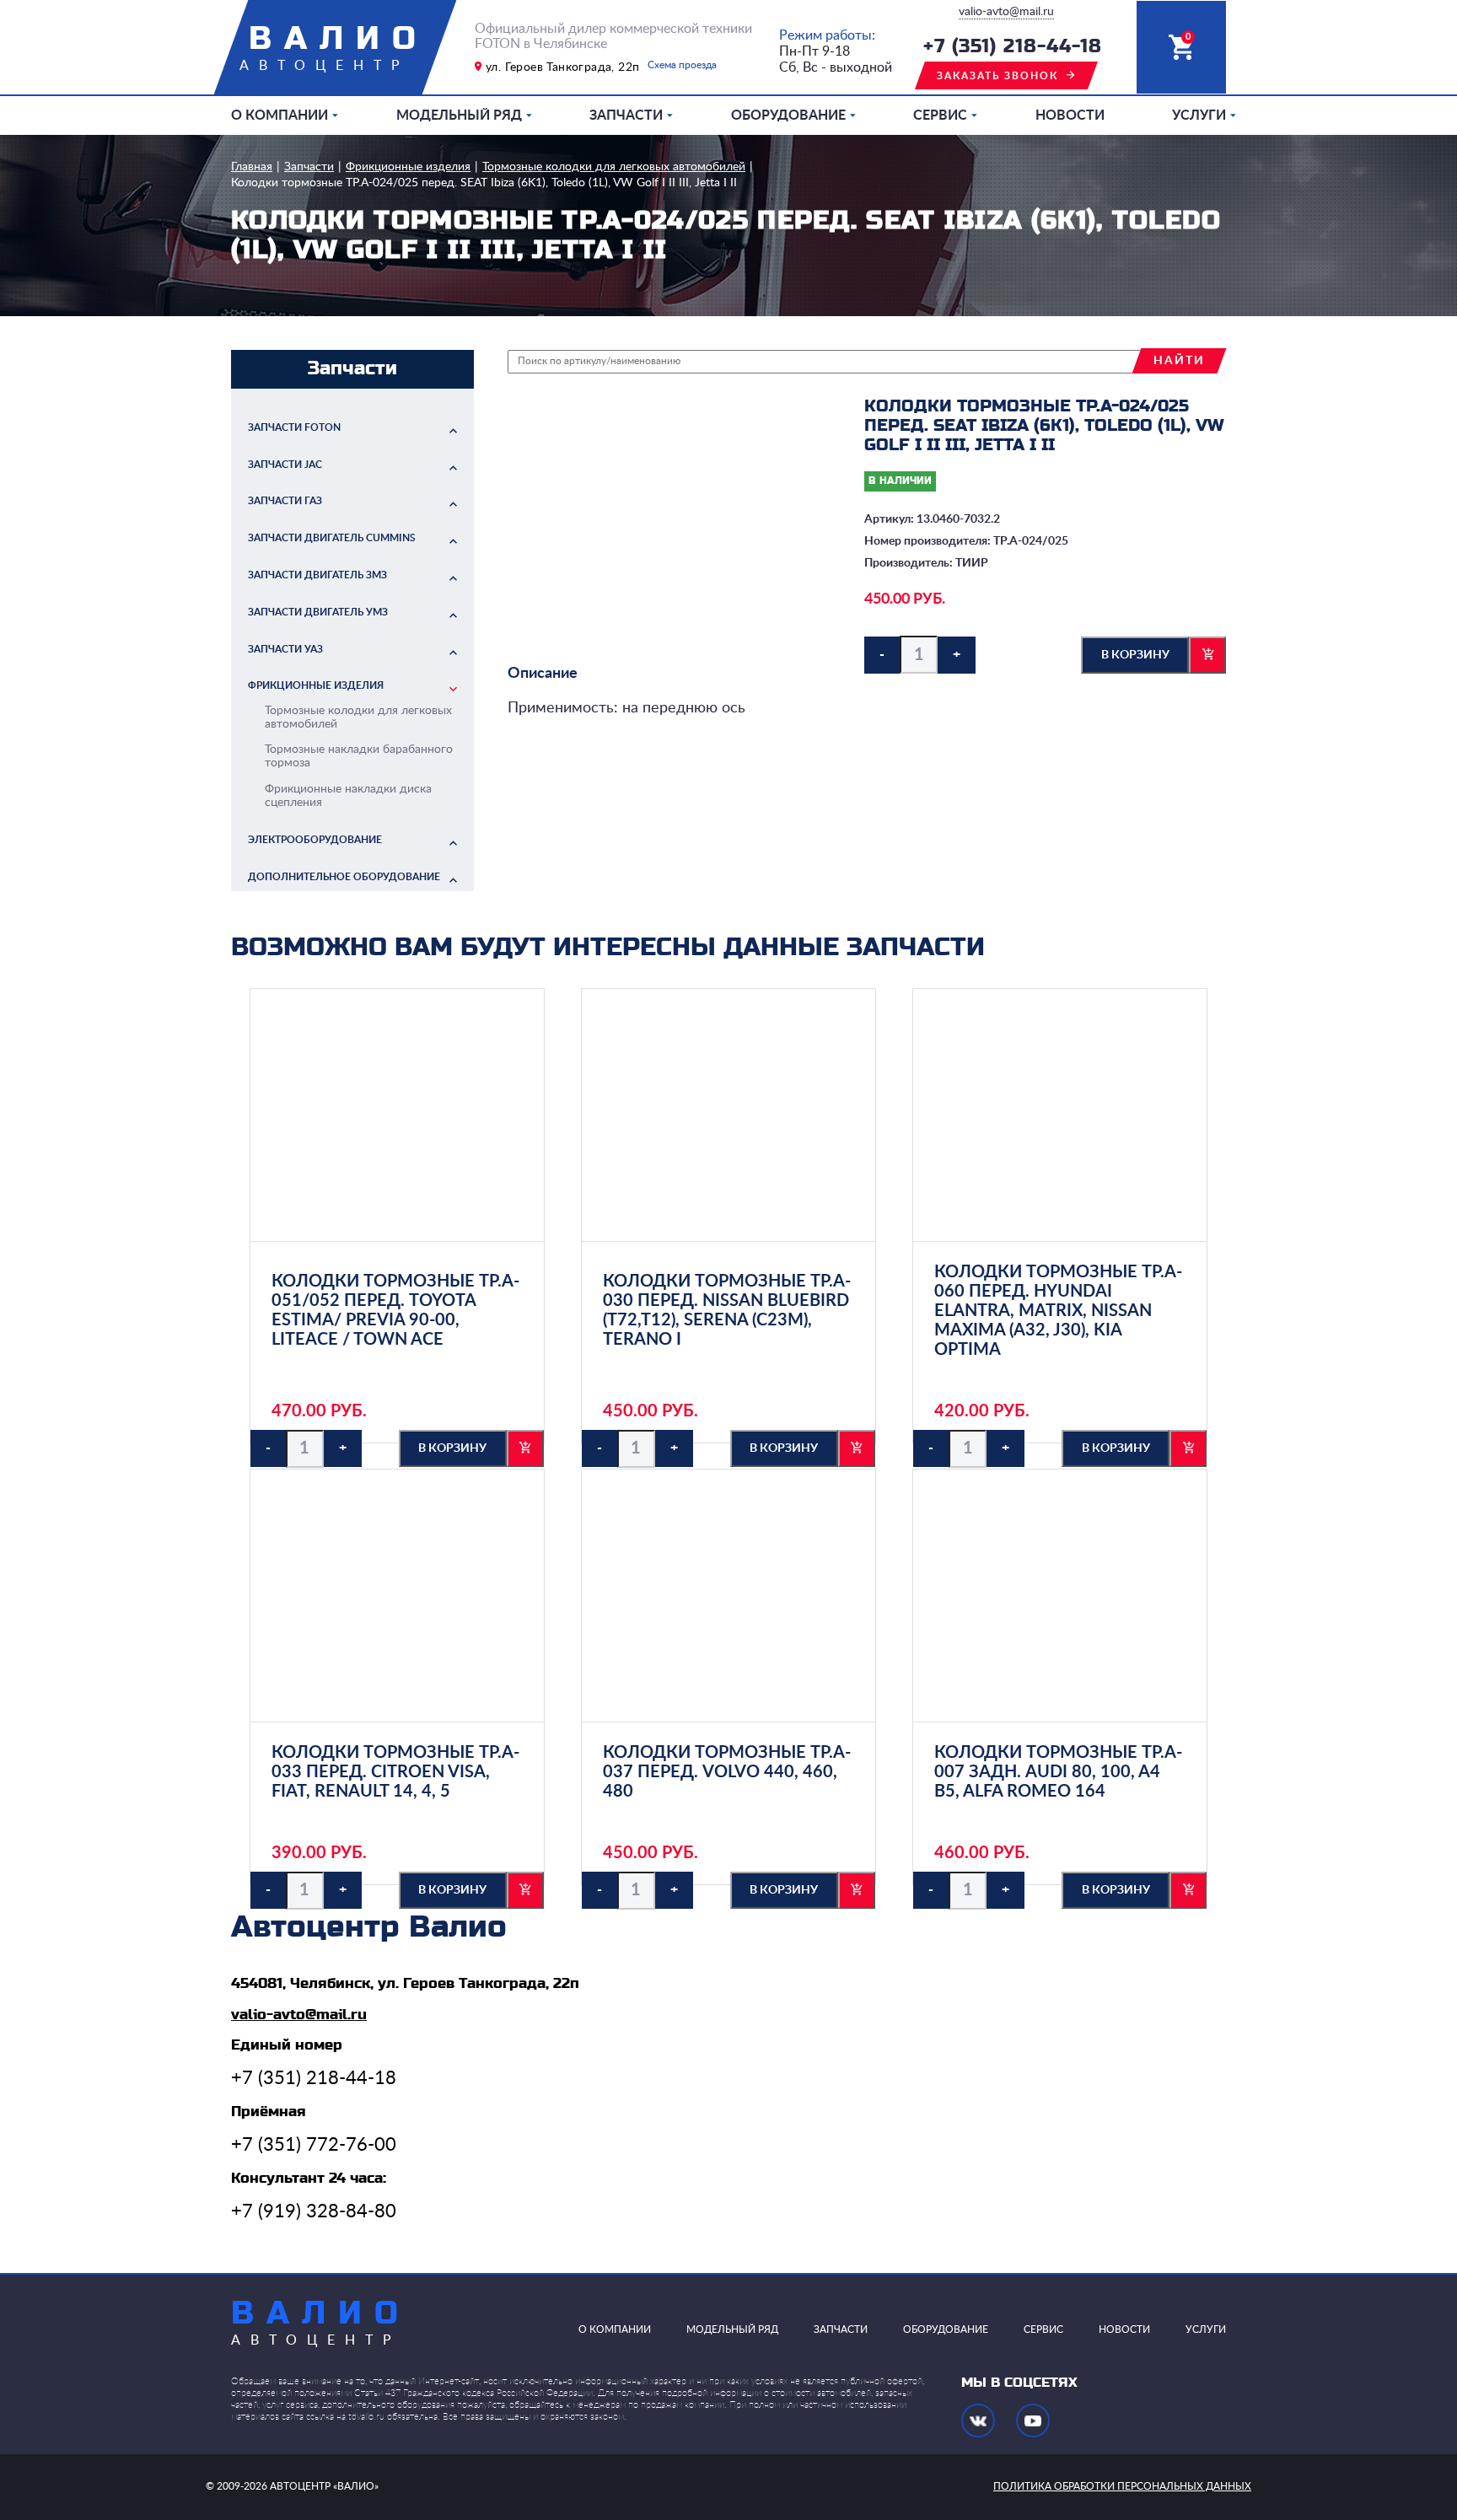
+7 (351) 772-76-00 (314, 2145)
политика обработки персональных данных (1122, 2486)
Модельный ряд (459, 116)
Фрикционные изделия (408, 167)
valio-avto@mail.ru (1006, 12)
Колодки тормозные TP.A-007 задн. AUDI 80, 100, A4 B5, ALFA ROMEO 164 (1058, 1772)
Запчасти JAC (285, 465)
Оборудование (788, 116)
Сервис (940, 116)
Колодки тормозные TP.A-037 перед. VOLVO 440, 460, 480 (727, 1772)
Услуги (1199, 116)
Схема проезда (682, 65)
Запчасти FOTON (294, 427)
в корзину (1135, 655)
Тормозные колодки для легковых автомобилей (614, 167)
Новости (1070, 116)
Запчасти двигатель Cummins (332, 538)
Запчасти (626, 116)
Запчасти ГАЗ (285, 501)
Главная (252, 167)
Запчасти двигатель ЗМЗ (317, 575)
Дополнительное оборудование (344, 877)
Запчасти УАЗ (285, 649)
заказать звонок (997, 76)
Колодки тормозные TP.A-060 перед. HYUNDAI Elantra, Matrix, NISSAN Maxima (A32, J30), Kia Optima (1058, 1311)
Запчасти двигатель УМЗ (318, 612)
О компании (280, 116)
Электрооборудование (315, 840)
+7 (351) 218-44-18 (1013, 47)
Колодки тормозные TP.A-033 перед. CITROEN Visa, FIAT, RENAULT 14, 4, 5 (395, 1772)
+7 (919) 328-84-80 (314, 2211)
